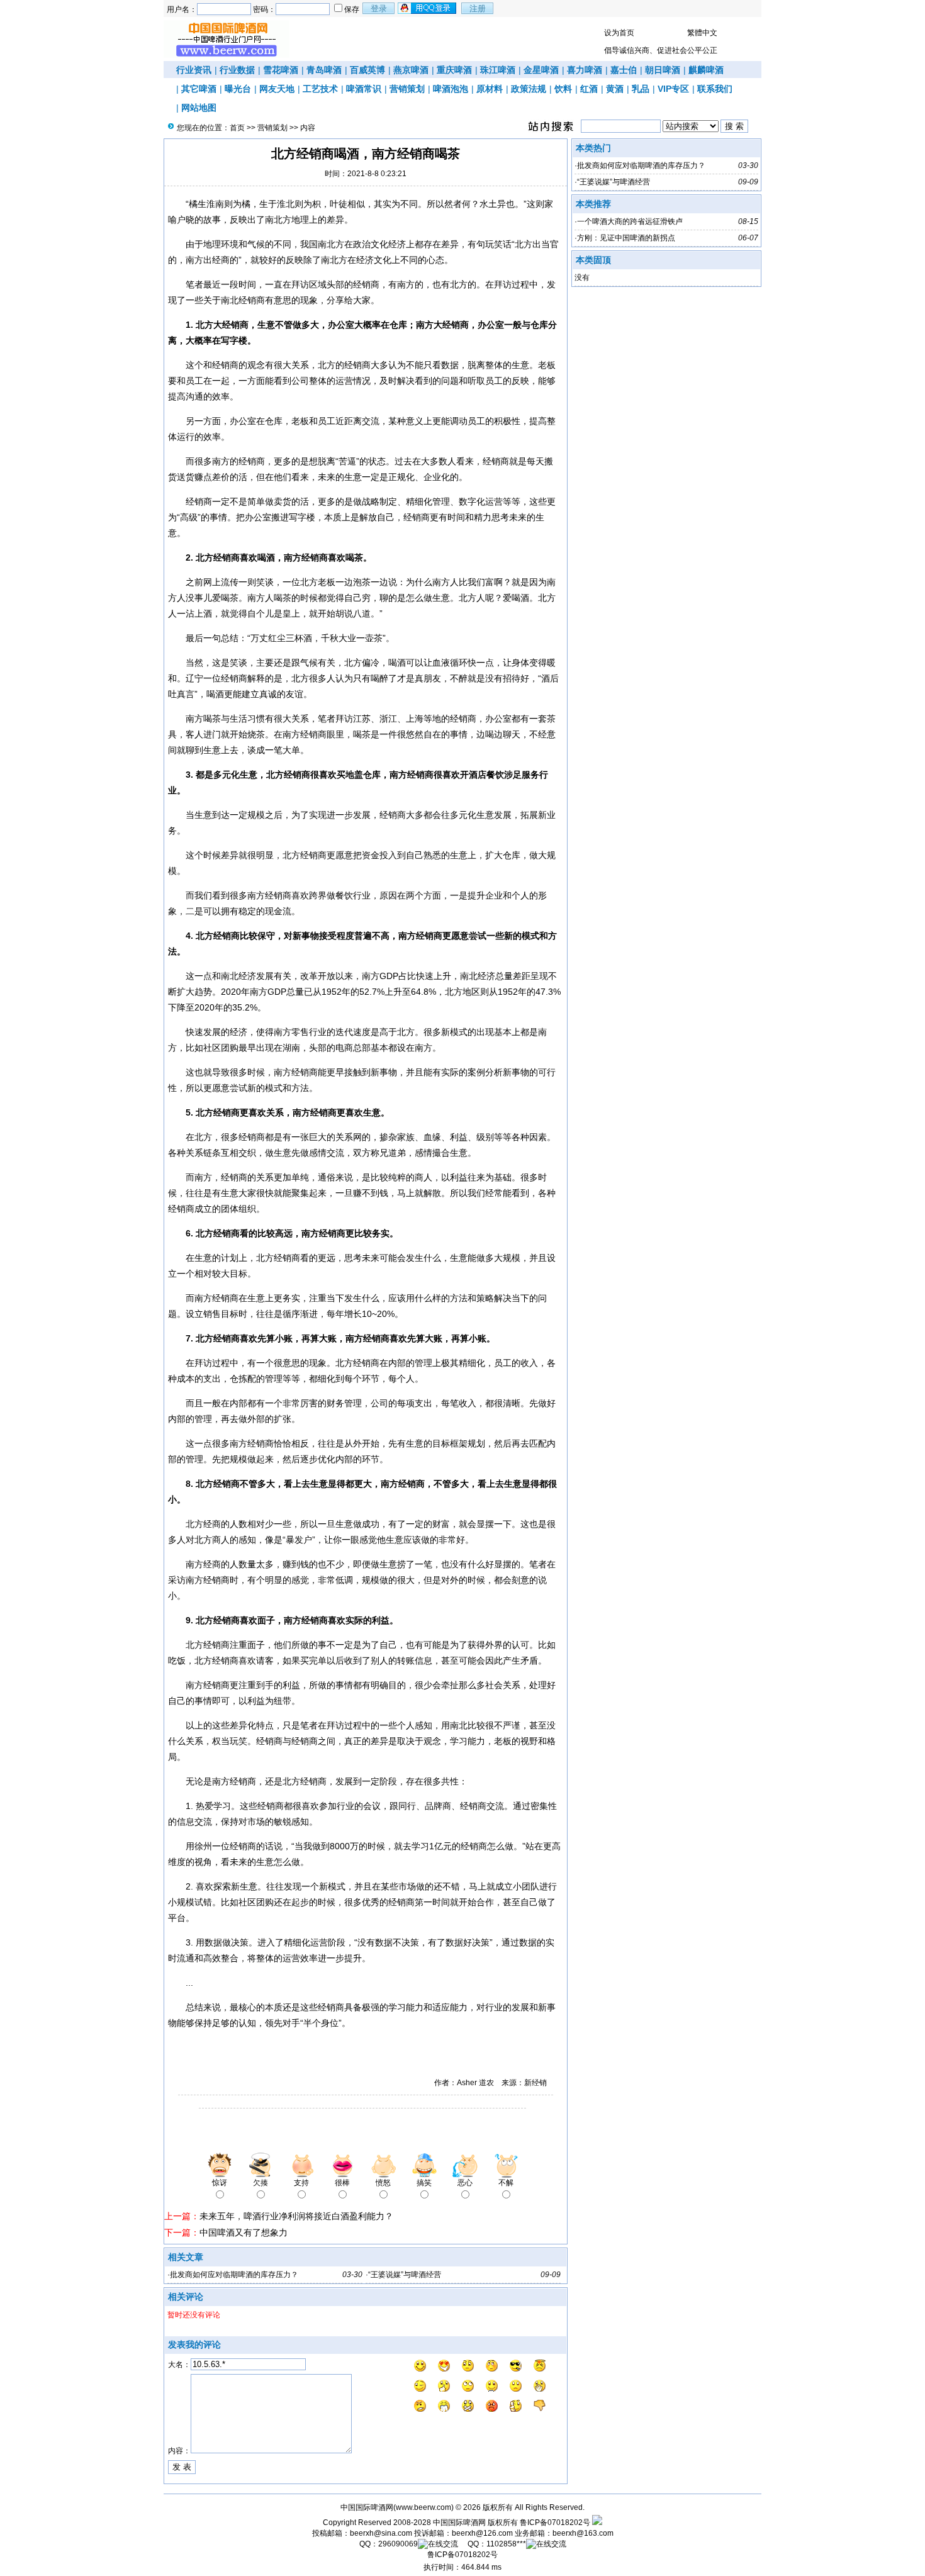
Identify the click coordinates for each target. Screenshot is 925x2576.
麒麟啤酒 (706, 70)
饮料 (563, 89)
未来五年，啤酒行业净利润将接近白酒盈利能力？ (296, 2216)
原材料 (490, 89)
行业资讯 (194, 70)
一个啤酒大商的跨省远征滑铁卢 (630, 221)
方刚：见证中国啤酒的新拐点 (626, 238)
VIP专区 (673, 89)
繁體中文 (702, 33)
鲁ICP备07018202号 (555, 2523)
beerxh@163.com (583, 2533)
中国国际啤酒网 (459, 2523)
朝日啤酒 (663, 70)
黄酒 (615, 89)
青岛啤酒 (324, 70)
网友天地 (277, 89)
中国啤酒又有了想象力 (244, 2232)
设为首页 (619, 33)
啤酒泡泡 (451, 89)
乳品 (641, 89)
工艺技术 (320, 89)
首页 (237, 128)
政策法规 (529, 89)
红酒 (589, 89)
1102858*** (506, 2544)
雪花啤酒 (281, 70)
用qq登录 (428, 8)
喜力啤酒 (585, 70)
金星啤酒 (541, 70)
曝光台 (238, 89)
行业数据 (237, 70)
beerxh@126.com (482, 2533)
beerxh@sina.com (381, 2533)
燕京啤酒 (411, 70)
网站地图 (199, 108)
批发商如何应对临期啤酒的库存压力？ (234, 2275)
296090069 (398, 2544)
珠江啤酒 (498, 70)
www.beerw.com (423, 2507)
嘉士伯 (624, 70)
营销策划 (407, 89)
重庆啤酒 (454, 70)
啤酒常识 (364, 89)
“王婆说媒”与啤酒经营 (405, 2275)
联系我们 (715, 89)
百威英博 (367, 70)
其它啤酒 (199, 89)
